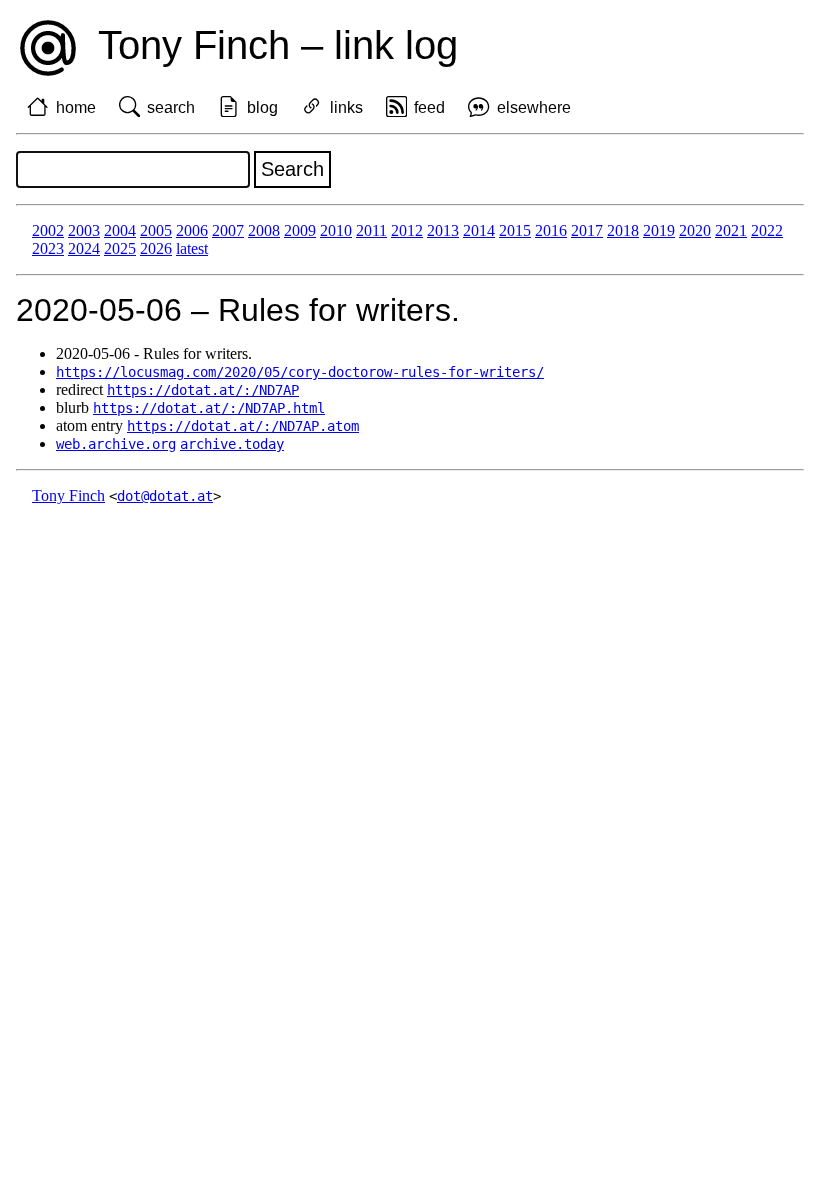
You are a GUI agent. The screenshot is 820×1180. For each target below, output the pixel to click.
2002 (48, 230)
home (76, 107)
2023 (48, 248)
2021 (731, 230)
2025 (120, 248)
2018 (623, 230)
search (171, 107)
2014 (479, 230)
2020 (695, 230)
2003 (84, 230)
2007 (228, 230)
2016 (551, 230)
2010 (336, 230)
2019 (659, 230)
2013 (443, 230)
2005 (156, 230)
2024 (84, 248)
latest (192, 248)
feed (429, 107)
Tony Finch (68, 495)
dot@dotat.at (165, 496)
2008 (264, 230)
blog (262, 107)
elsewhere (534, 107)
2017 (587, 230)
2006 (192, 230)
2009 (300, 230)
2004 (120, 230)
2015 (515, 230)
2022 (767, 230)
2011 (371, 230)
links (346, 107)
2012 (407, 230)
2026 (156, 248)
